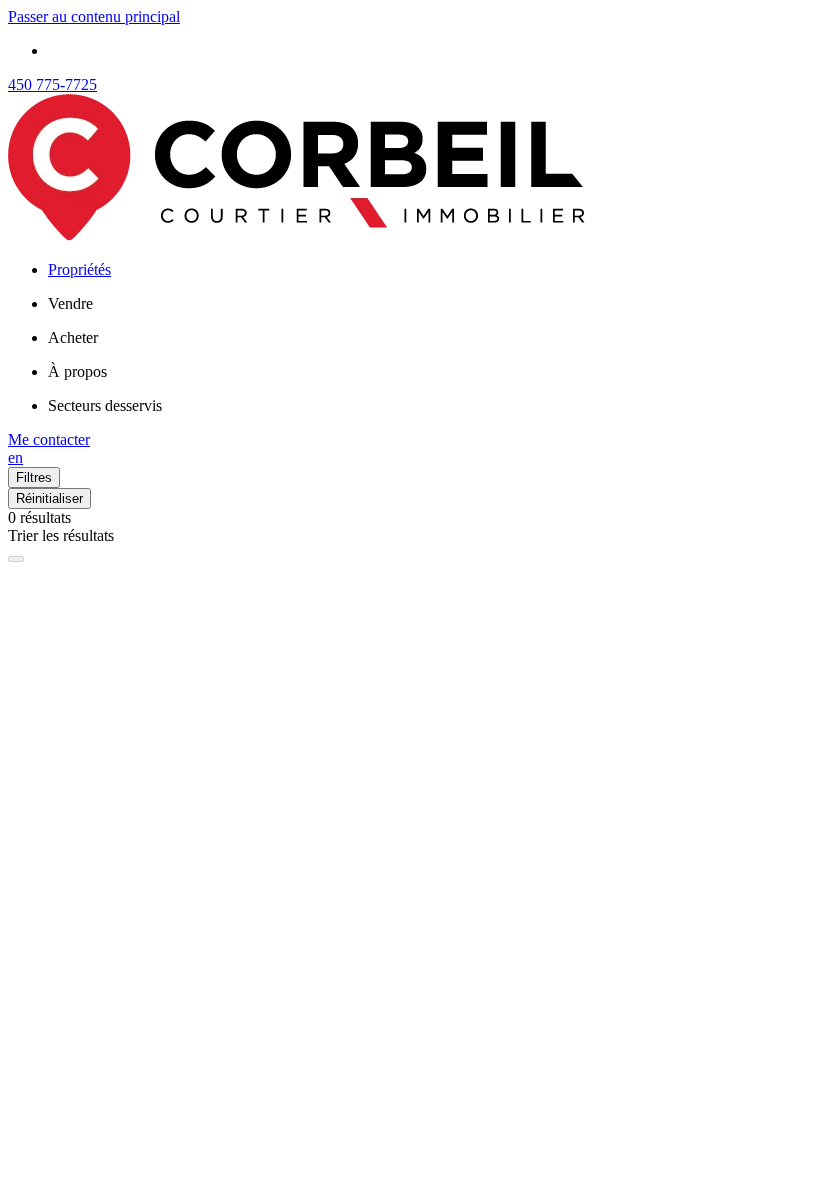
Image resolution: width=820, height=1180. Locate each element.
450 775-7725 (52, 84)
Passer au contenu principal (94, 16)
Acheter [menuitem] (73, 337)
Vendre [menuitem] (70, 303)
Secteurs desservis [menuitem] (105, 405)
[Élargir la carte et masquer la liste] (16, 559)
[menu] (430, 304)
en (15, 457)
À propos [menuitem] (77, 371)
